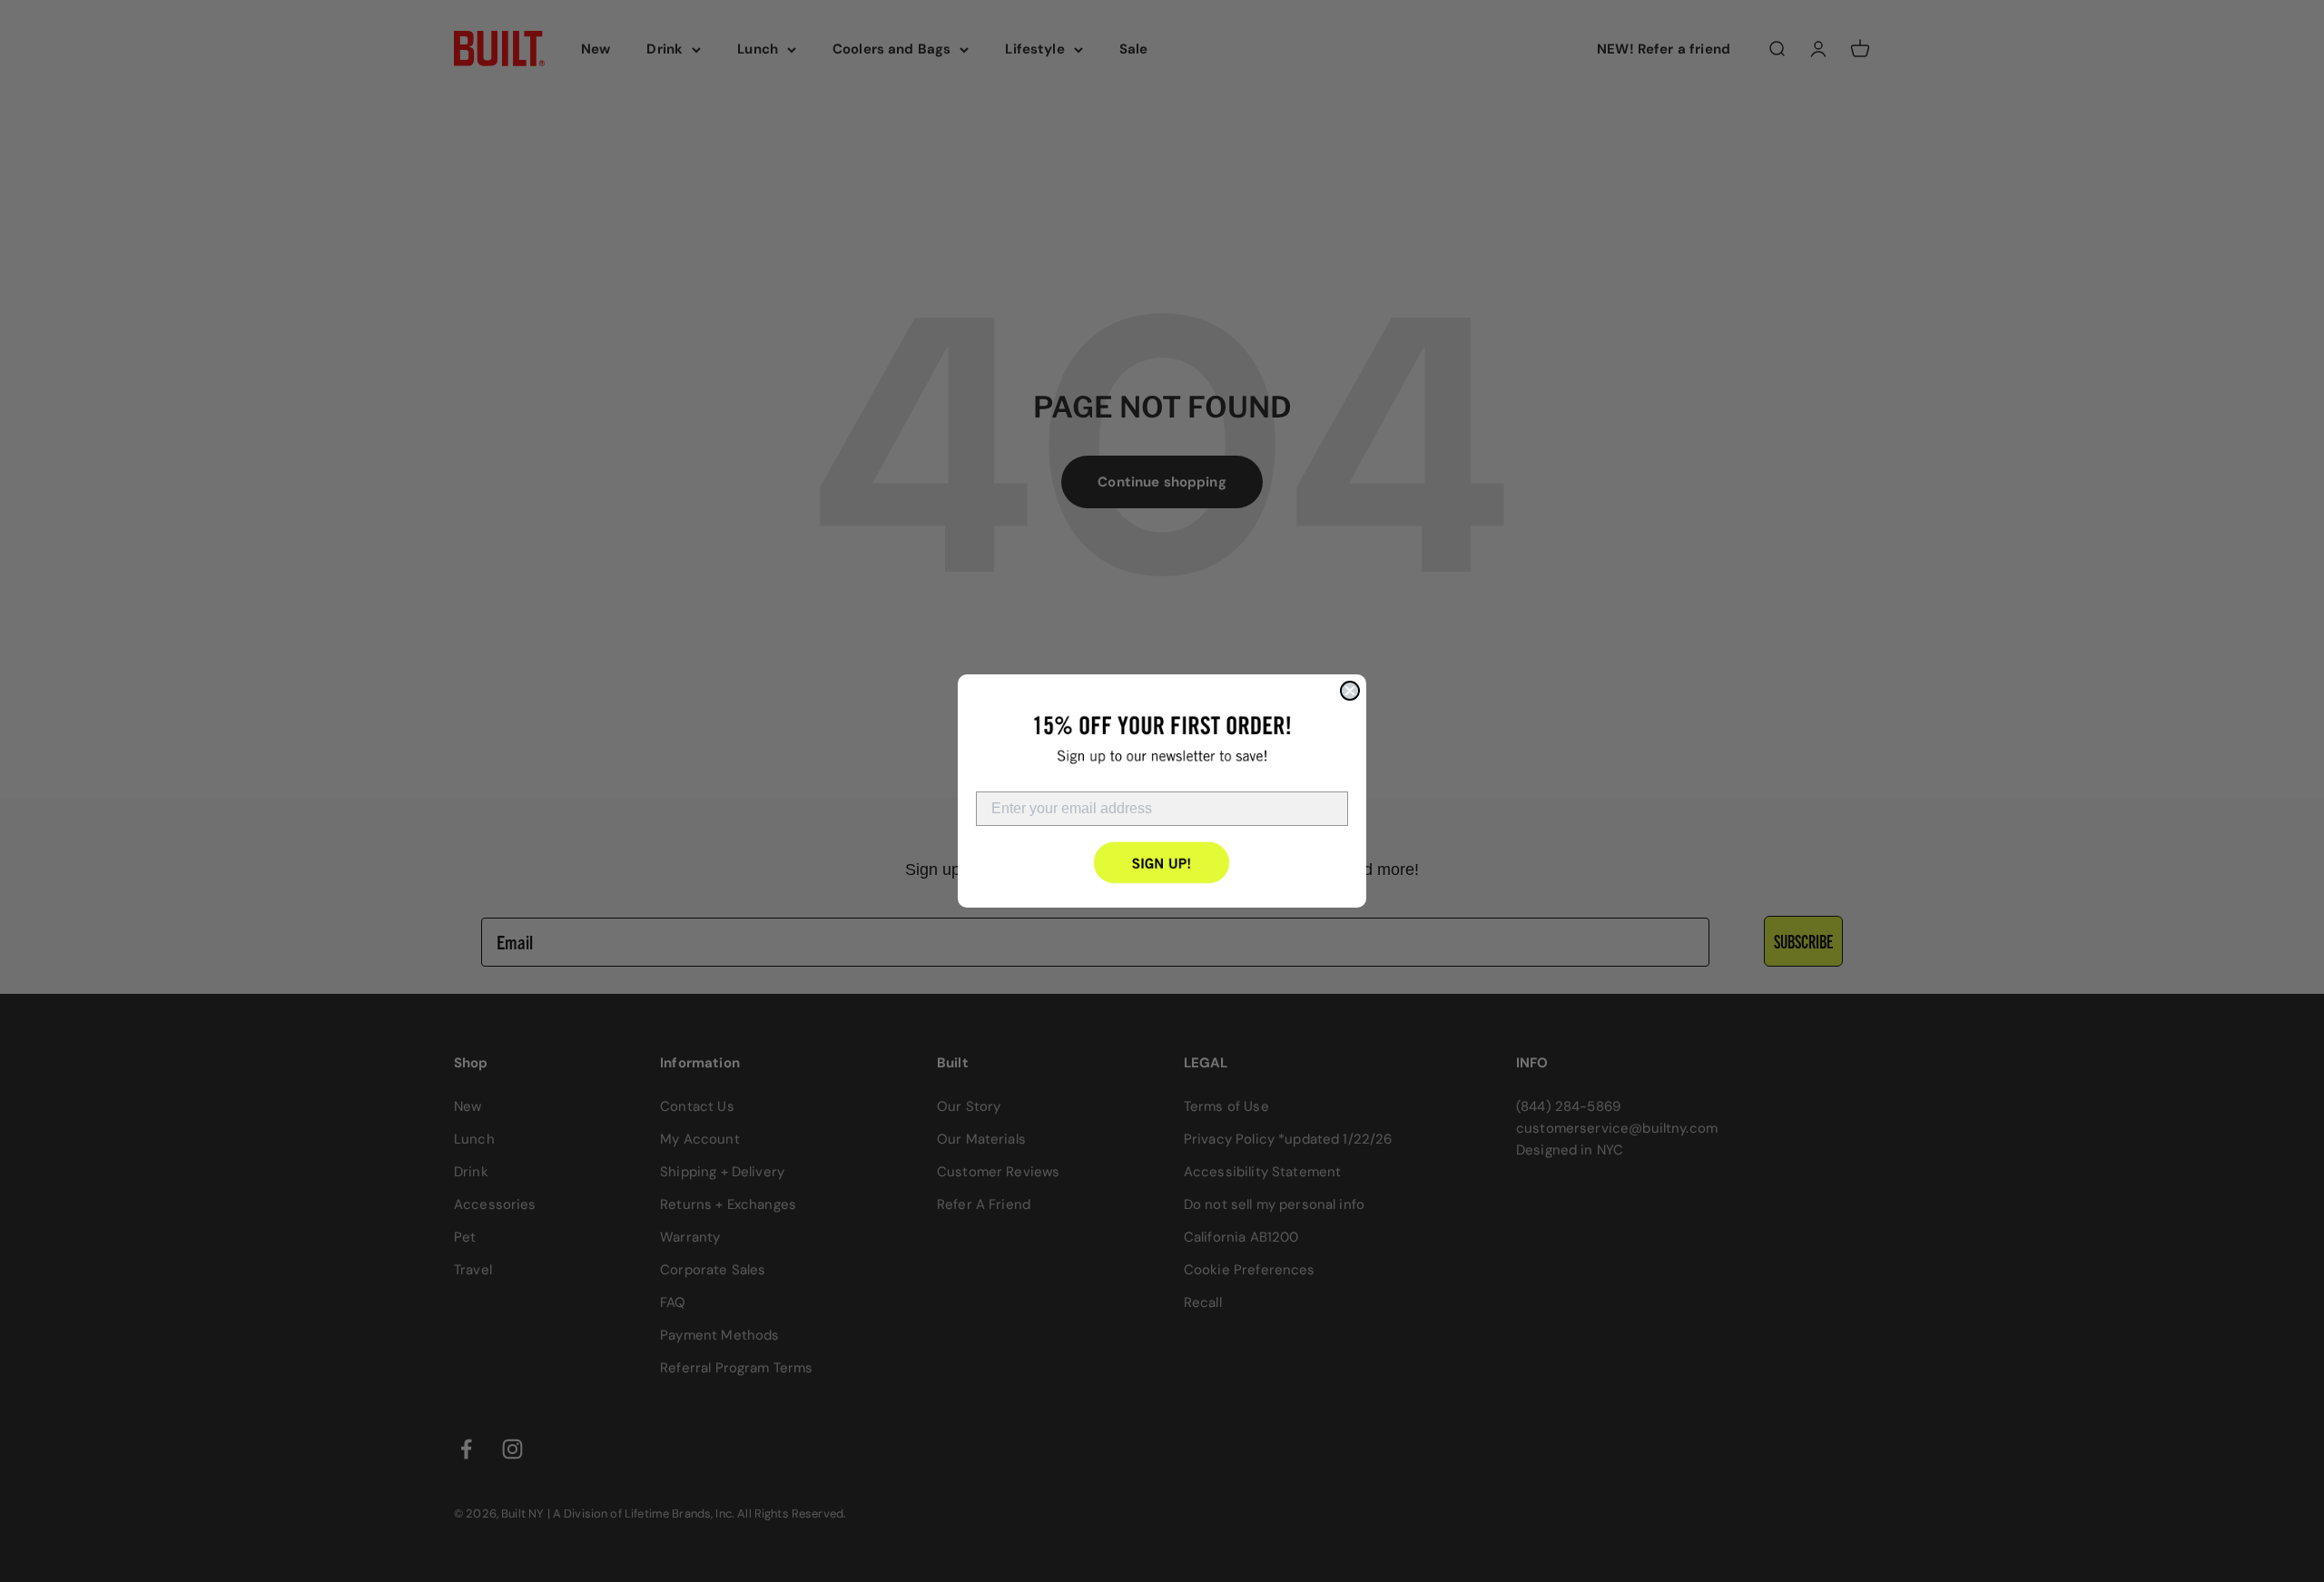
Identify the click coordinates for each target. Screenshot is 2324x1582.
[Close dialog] (1350, 691)
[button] (1162, 862)
